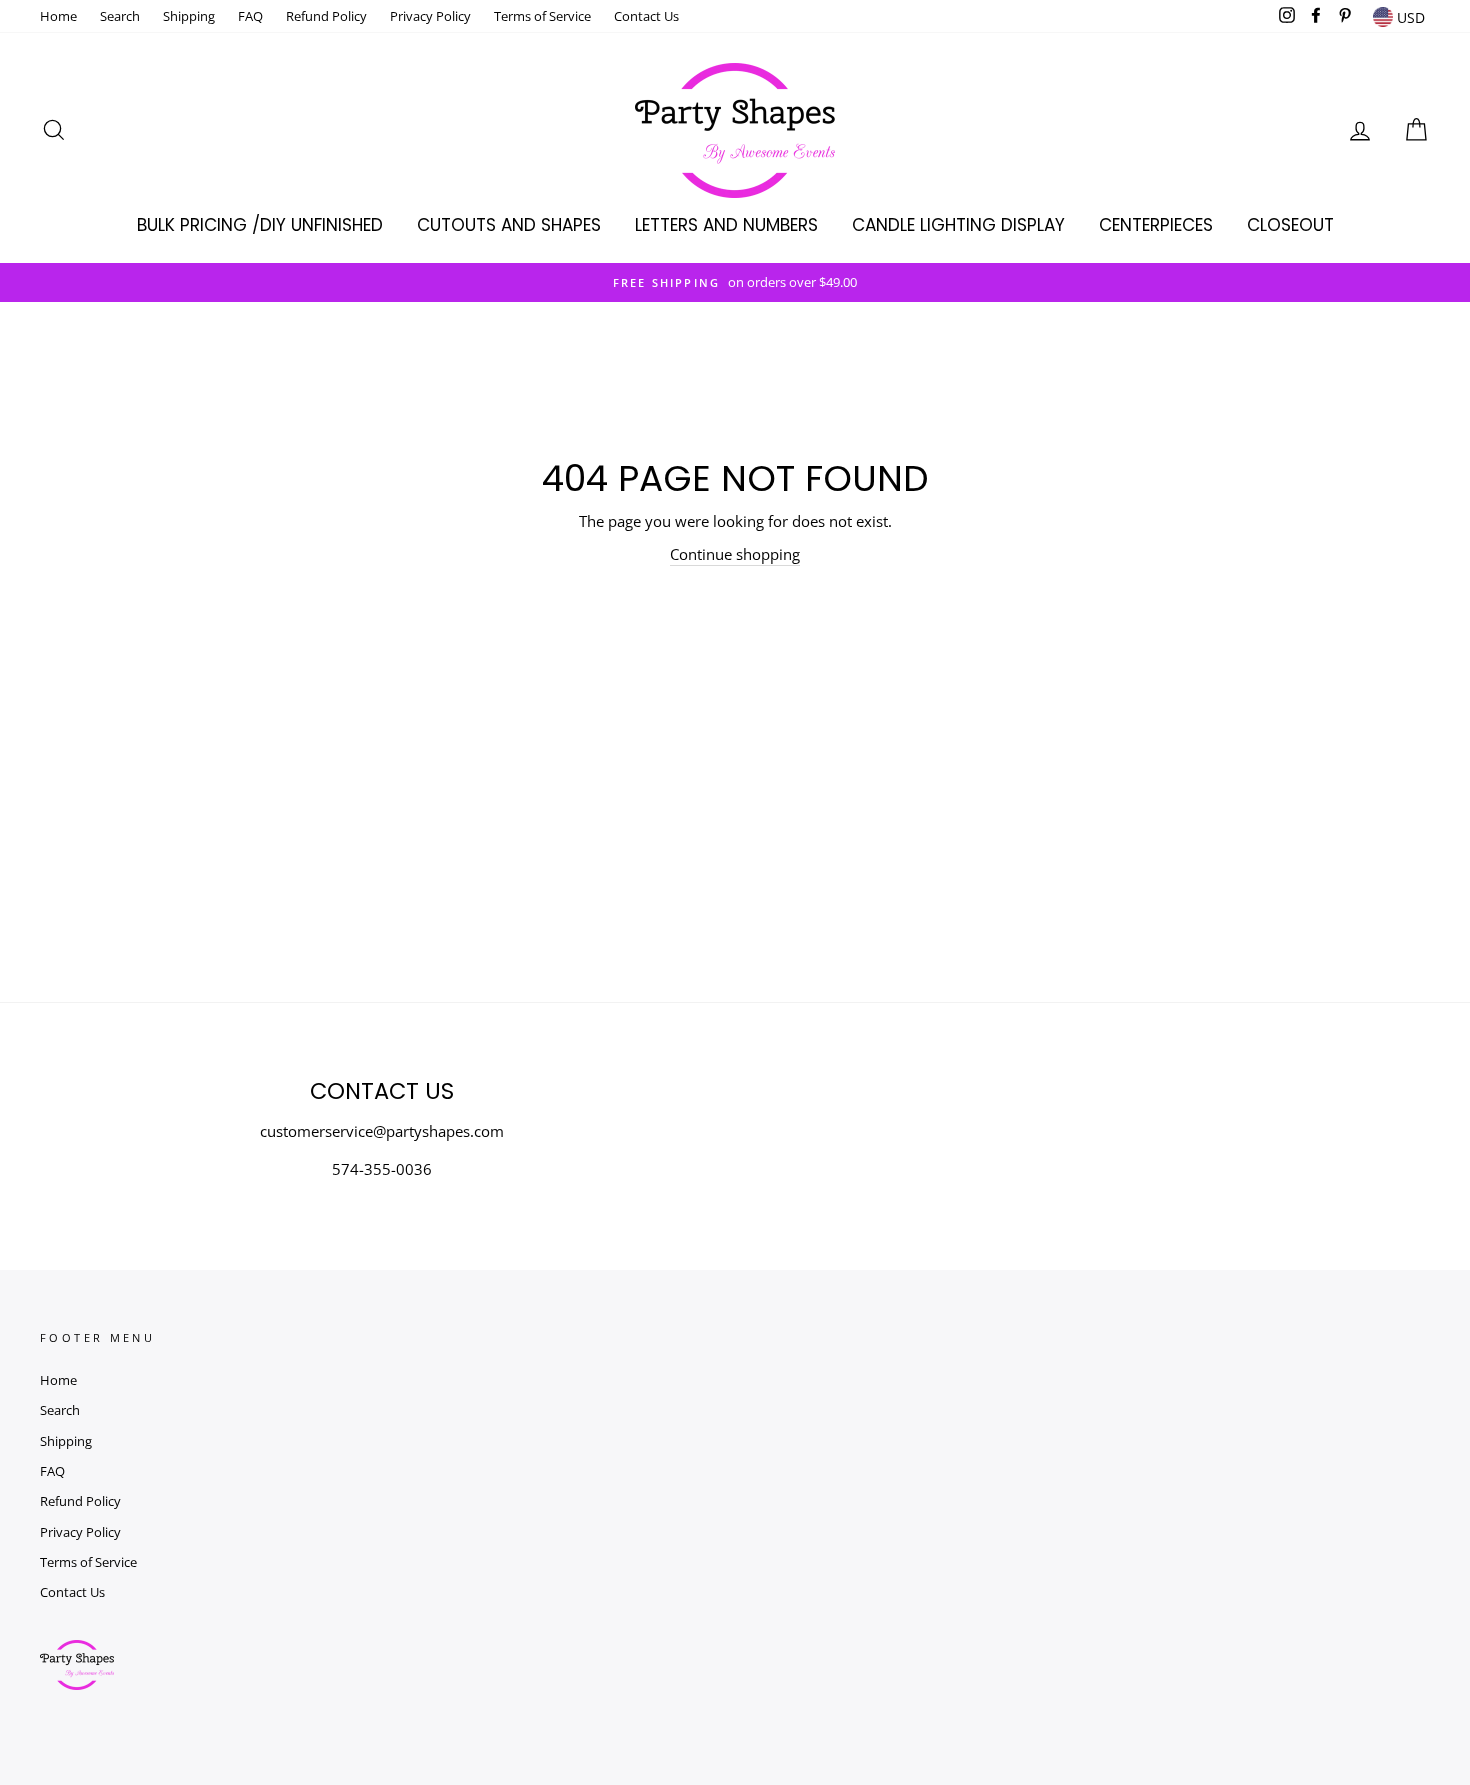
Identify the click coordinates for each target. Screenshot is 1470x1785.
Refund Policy (326, 16)
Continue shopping (735, 554)
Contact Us (646, 16)
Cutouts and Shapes (509, 225)
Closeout (1290, 225)
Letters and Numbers (726, 225)
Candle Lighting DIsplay (958, 225)
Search (120, 16)
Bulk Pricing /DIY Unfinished (260, 225)
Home (58, 16)
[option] (735, 282)
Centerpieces (1156, 225)
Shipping (189, 16)
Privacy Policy (430, 16)
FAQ (250, 16)
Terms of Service (542, 16)
